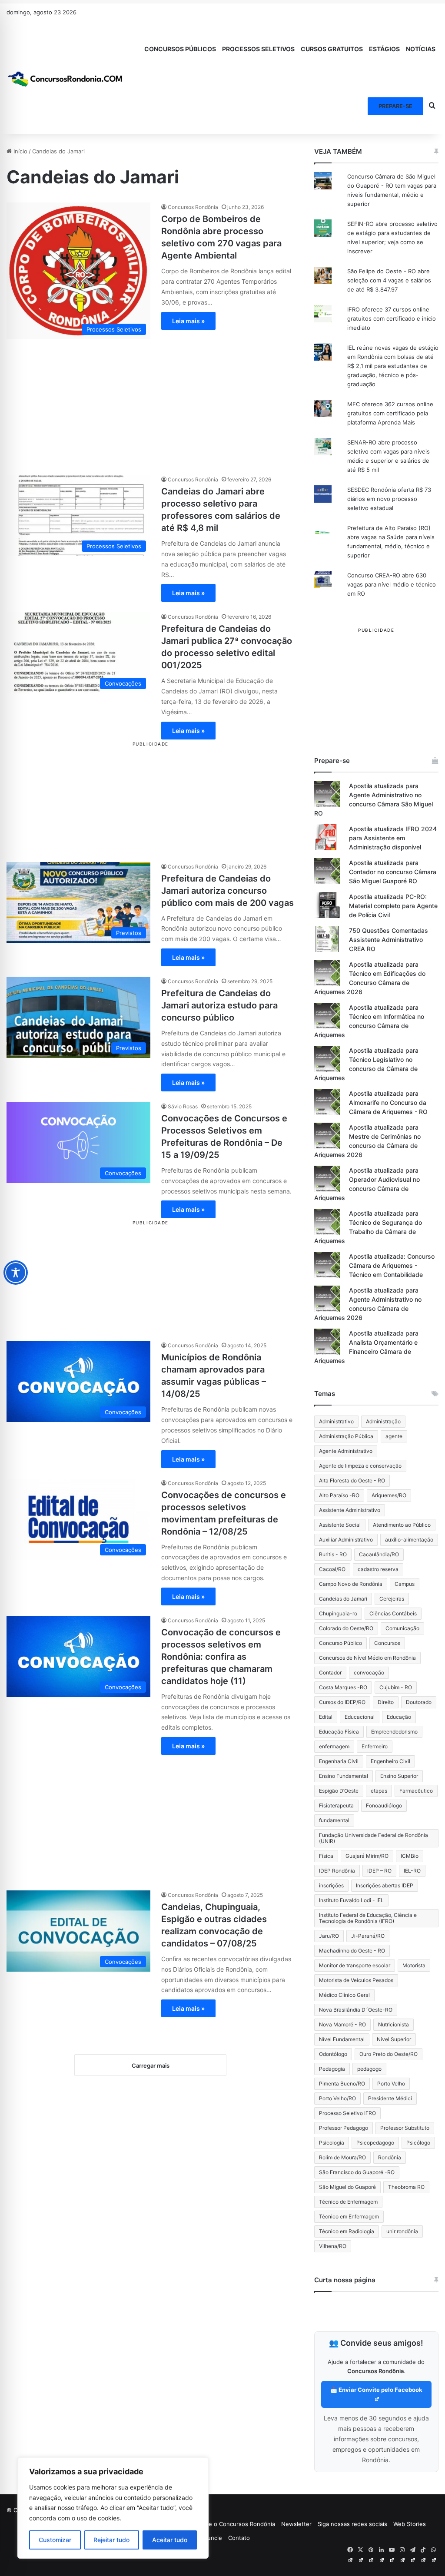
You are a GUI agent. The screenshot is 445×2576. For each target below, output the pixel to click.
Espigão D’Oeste (339, 1791)
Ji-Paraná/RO (368, 1936)
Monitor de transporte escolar (355, 1965)
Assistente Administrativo (350, 1510)
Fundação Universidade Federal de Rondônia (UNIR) (374, 1838)
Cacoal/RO (332, 1569)
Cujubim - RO (396, 1687)
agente (394, 1436)
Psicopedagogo (375, 2143)
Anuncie (211, 2538)
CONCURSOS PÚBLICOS (180, 49)
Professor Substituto (405, 2128)
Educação (399, 1717)
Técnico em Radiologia (347, 2231)
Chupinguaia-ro (338, 1613)
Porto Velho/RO (337, 2098)
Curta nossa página (345, 2280)
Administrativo (336, 1421)
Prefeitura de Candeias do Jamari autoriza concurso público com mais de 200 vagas (227, 891)
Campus (405, 1584)
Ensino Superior (399, 1776)
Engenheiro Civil (390, 1761)
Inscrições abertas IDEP (385, 1885)
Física (326, 1856)
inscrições (331, 1885)
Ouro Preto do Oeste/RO (389, 2054)
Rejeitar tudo (111, 2540)
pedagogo (369, 2069)
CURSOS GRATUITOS (332, 49)
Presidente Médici (390, 2098)
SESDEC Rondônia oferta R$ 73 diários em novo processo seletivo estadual (389, 499)
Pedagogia (332, 2069)
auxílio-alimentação (409, 1540)
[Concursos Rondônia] (65, 77)
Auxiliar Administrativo (346, 1540)
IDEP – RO (379, 1871)
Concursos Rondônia (193, 207)
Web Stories (410, 2524)
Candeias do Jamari (343, 1599)
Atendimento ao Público (402, 1525)
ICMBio (410, 1856)
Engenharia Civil (339, 1761)
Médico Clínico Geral (344, 1995)
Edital (326, 1717)
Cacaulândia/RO (379, 1554)
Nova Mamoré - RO (342, 2024)
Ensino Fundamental (344, 1776)
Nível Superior (394, 2039)
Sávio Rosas (183, 1106)
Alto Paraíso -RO (339, 1495)
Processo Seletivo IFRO (347, 2113)
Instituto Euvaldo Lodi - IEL (351, 1900)
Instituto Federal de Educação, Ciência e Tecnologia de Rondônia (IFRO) (368, 1918)
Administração (383, 1421)
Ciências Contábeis (393, 1613)
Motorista (414, 1965)
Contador (330, 1673)
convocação (369, 1673)
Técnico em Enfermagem (349, 2216)
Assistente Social (340, 1525)
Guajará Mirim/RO (367, 1856)
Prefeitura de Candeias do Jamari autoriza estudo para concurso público (219, 1005)
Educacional (360, 1717)
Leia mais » (188, 321)
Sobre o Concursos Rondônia (236, 2524)
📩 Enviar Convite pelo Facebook (376, 2390)
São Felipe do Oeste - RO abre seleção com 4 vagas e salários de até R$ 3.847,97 (389, 280)
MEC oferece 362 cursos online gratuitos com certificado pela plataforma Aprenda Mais (390, 413)
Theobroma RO (406, 2187)
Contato (239, 2538)
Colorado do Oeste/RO (346, 1628)
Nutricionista (394, 2024)
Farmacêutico (416, 1791)
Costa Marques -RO (343, 1687)
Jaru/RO (329, 1936)
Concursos (387, 1643)
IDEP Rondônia (337, 1871)
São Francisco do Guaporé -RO (357, 2172)
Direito (386, 1702)
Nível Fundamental (342, 2039)
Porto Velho (391, 2084)
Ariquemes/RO (389, 1495)
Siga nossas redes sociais (352, 2524)
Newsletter (296, 2524)
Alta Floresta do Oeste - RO (352, 1480)
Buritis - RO (333, 1554)
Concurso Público (340, 1643)
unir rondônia (402, 2231)
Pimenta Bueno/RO (342, 2084)
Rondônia (390, 2157)
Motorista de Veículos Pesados (356, 1980)
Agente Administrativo (346, 1451)
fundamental (334, 1820)
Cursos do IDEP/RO (342, 1702)
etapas (379, 1791)
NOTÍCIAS (421, 49)
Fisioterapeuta (336, 1805)
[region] (113, 2508)
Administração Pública (346, 1436)
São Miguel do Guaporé (347, 2187)
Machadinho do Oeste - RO (352, 1951)
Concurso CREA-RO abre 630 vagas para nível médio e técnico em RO (392, 584)
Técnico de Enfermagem (348, 2202)
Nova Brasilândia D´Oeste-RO (356, 2010)
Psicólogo (418, 2143)
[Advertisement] (151, 400)
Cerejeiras (392, 1599)
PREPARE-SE (395, 106)
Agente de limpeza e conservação (360, 1466)
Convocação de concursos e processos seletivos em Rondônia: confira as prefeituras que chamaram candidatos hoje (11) (221, 1657)
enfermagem (334, 1746)
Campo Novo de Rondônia (351, 1584)
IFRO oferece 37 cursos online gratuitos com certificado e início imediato (392, 318)
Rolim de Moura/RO (342, 2157)
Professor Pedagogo (344, 2128)
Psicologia (332, 2143)
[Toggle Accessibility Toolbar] (16, 1273)
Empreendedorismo (394, 1732)
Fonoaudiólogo (384, 1805)
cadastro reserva (378, 1569)
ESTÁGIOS (384, 49)
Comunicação (402, 1628)
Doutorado (419, 1702)
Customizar (55, 2540)
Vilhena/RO (333, 2246)
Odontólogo (333, 2054)
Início (20, 151)
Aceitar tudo (170, 2540)
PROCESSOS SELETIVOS (258, 49)
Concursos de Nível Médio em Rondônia (367, 1658)
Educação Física (339, 1732)
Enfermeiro (375, 1746)
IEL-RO (412, 1871)
